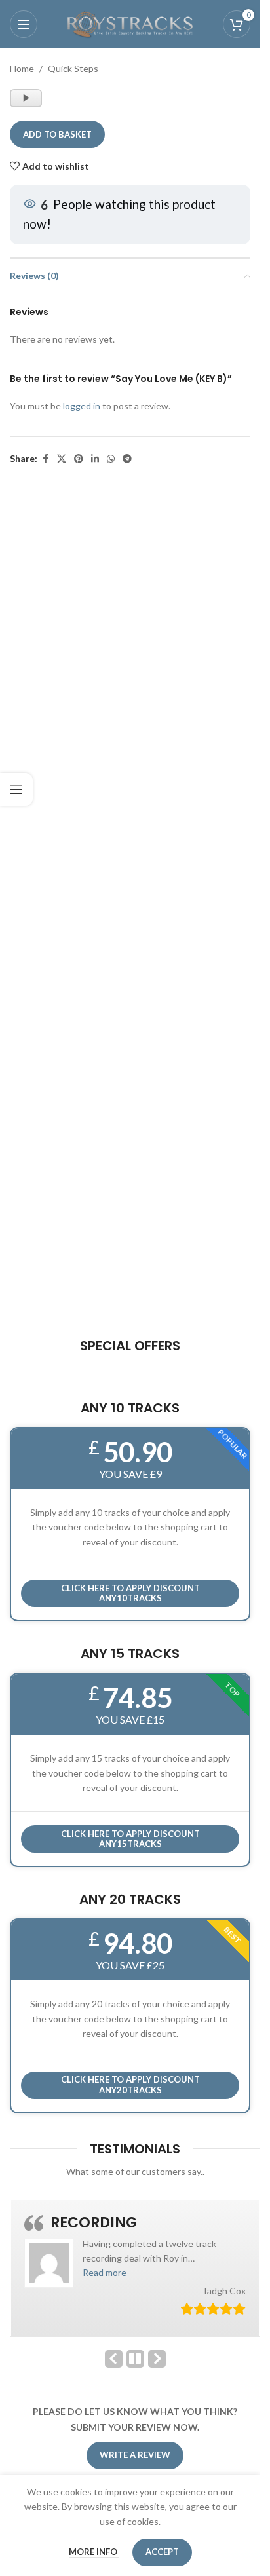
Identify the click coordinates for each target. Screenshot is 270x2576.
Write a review (135, 2455)
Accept (162, 2552)
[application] (26, 98)
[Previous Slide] (114, 2359)
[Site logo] (130, 23)
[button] (105, 2272)
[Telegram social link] (127, 459)
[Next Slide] (157, 2359)
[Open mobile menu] (24, 24)
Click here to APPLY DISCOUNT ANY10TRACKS (130, 1593)
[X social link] (62, 459)
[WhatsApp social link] (111, 459)
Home (22, 68)
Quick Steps (73, 68)
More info (94, 2552)
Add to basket (57, 134)
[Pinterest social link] (79, 459)
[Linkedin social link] (95, 459)
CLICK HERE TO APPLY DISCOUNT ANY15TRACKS (130, 1839)
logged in (82, 406)
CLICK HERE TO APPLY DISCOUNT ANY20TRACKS (130, 2085)
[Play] (27, 104)
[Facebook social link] (45, 459)
